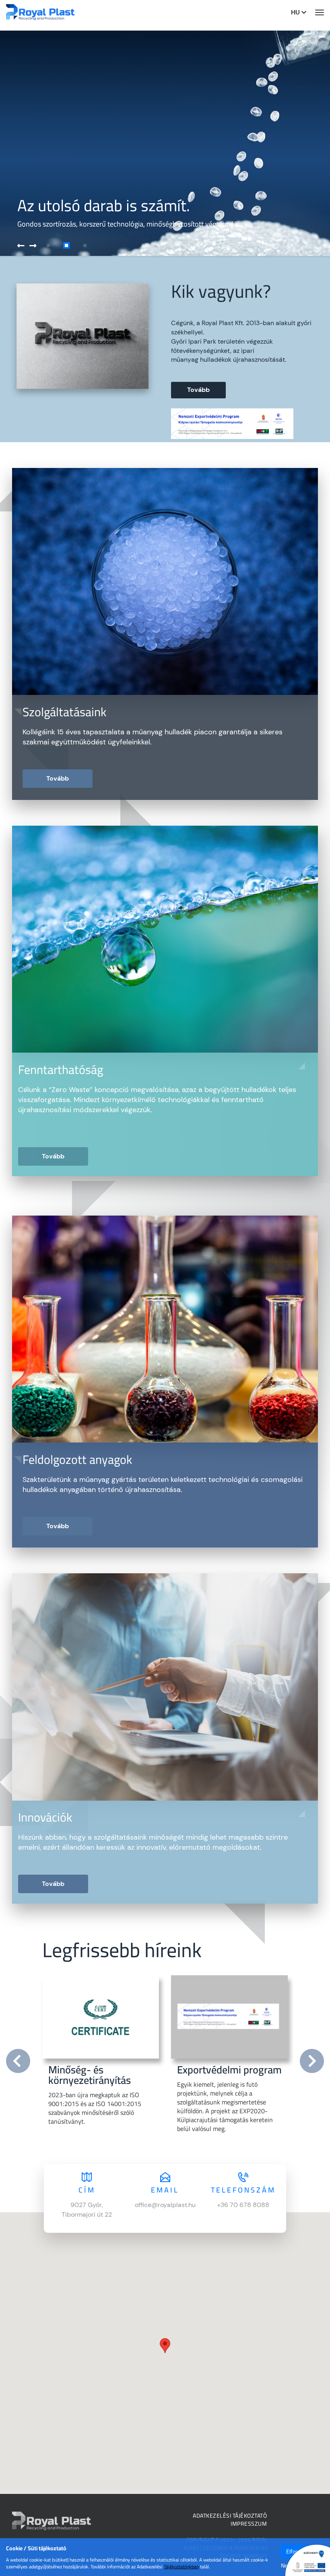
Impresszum (249, 2524)
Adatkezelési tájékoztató (230, 2516)
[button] (42, 246)
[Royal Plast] (40, 12)
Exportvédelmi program (229, 2070)
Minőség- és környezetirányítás (90, 2075)
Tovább (198, 390)
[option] (101, 2058)
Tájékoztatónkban (181, 2567)
